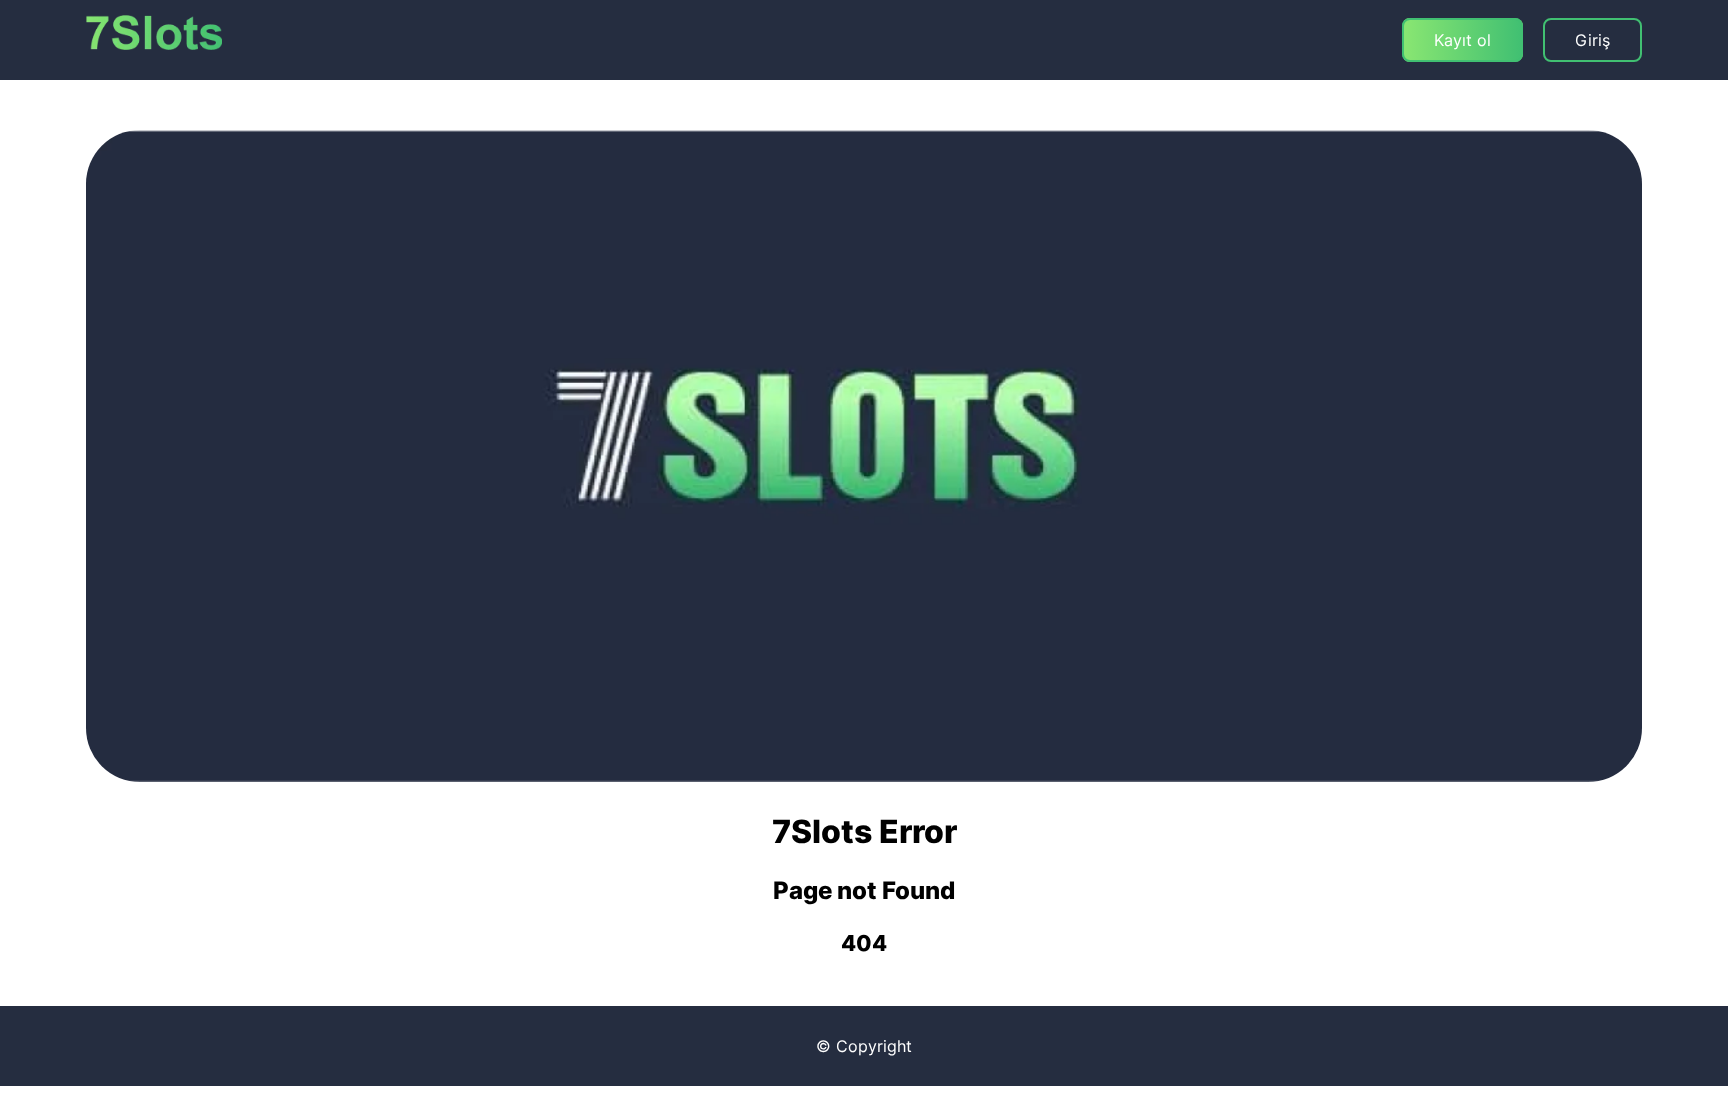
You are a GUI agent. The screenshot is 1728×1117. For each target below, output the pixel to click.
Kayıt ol (1462, 40)
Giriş (1592, 40)
